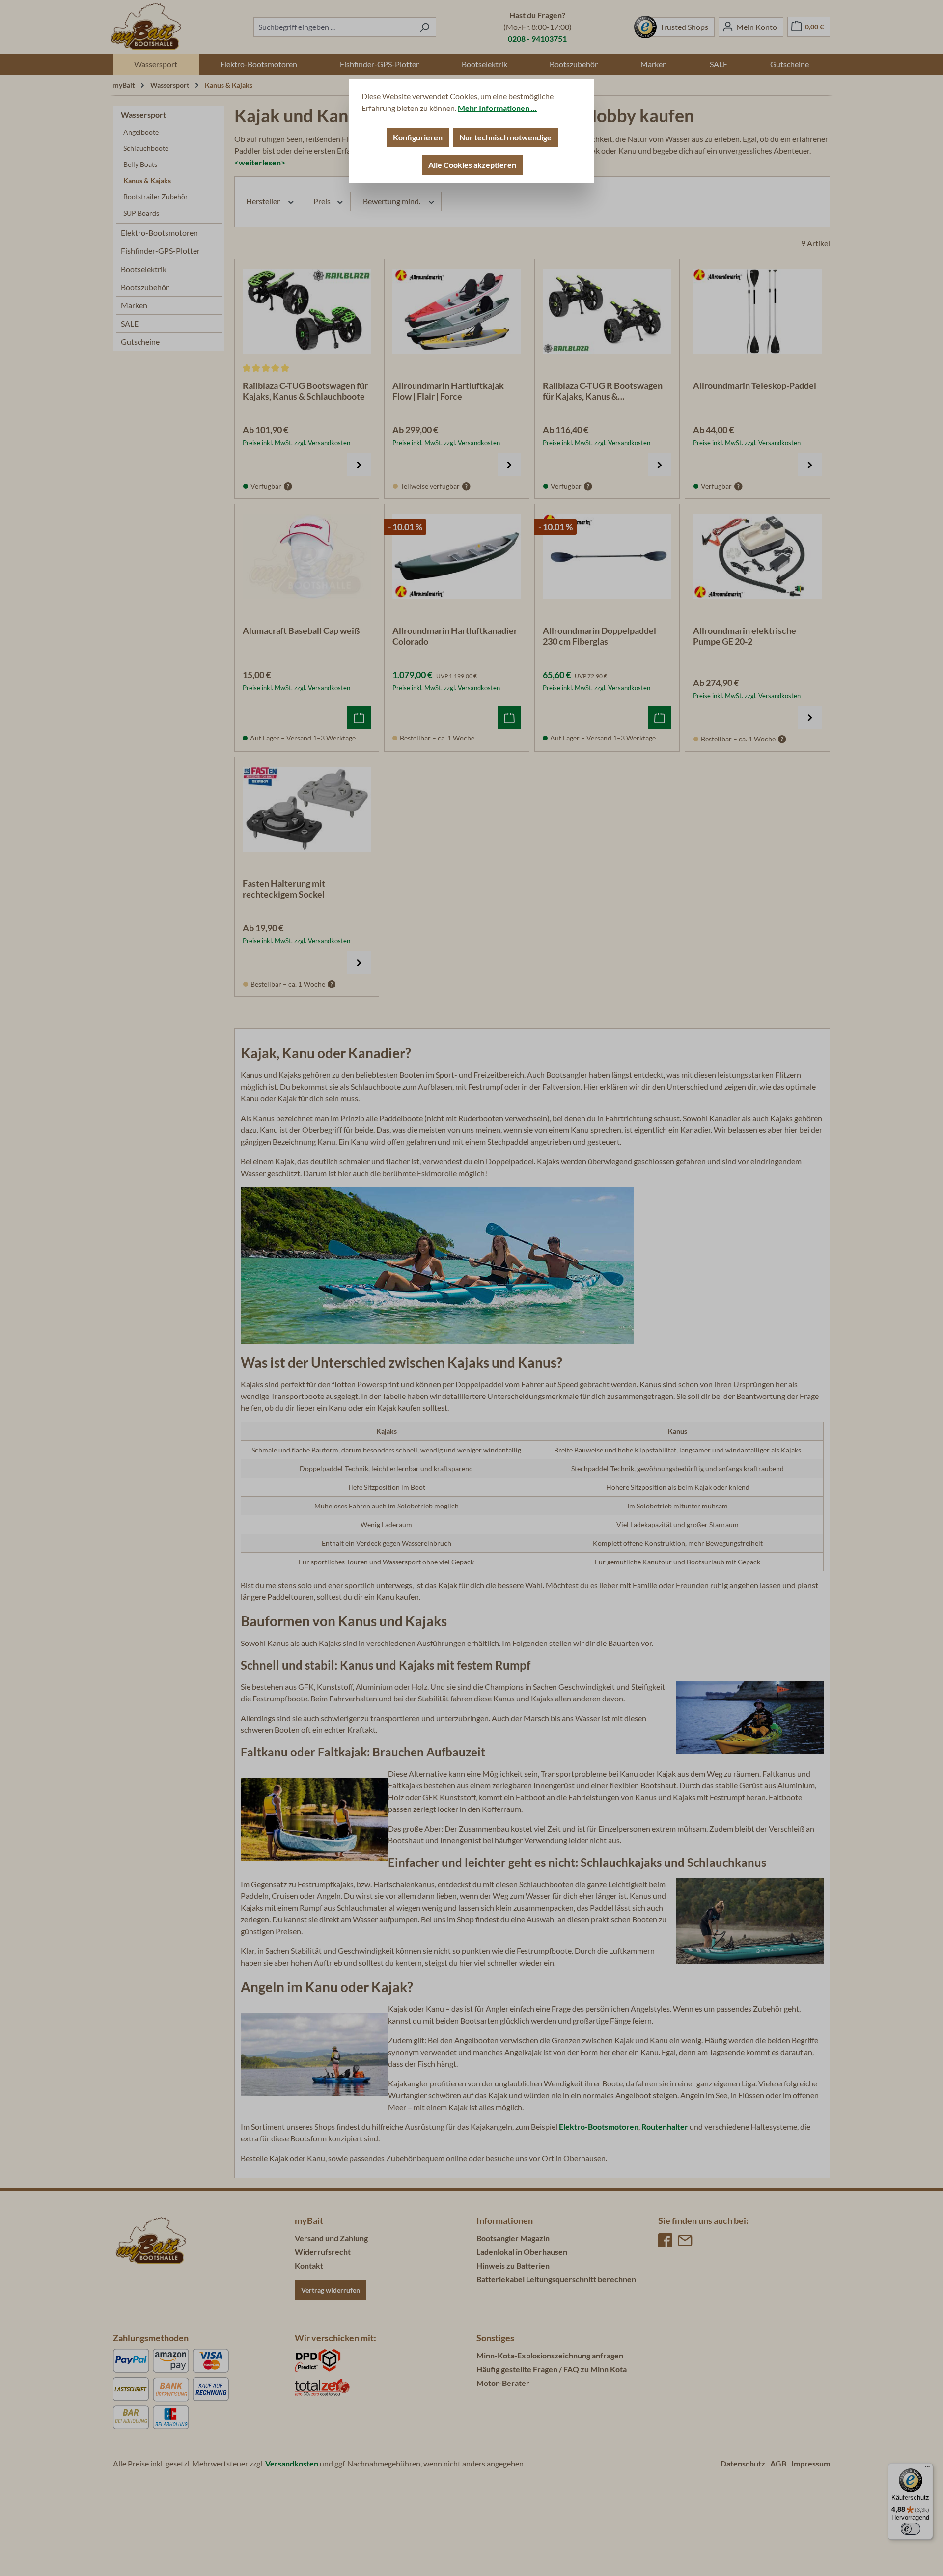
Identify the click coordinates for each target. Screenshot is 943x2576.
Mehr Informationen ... (497, 108)
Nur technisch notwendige (505, 137)
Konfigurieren (418, 137)
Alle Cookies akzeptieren (472, 165)
